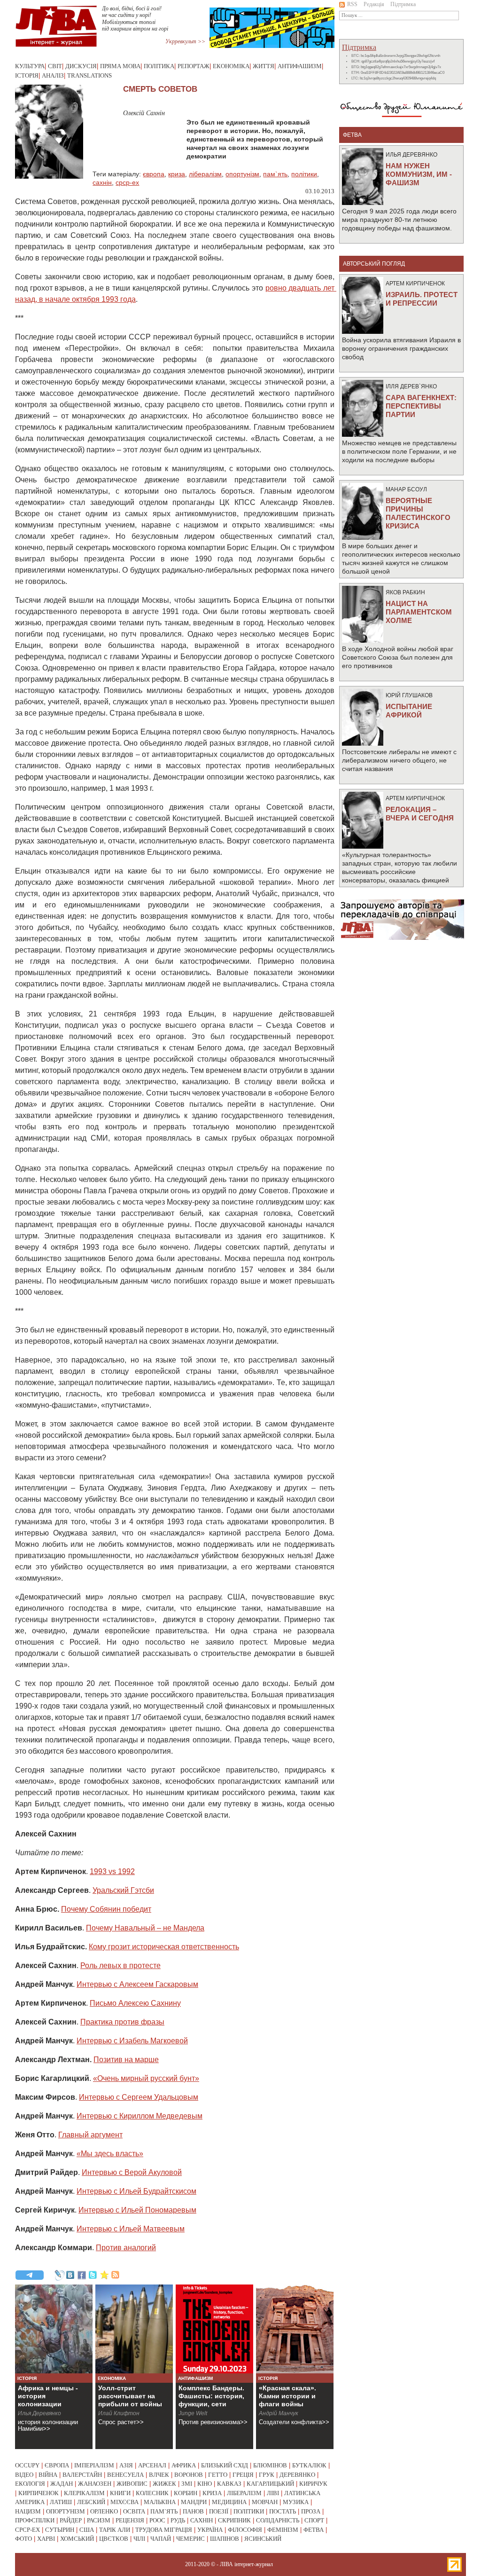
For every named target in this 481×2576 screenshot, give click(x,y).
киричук (313, 2484)
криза (177, 174)
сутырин (60, 2530)
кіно (205, 2484)
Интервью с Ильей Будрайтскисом (136, 2191)
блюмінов (270, 2465)
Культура (30, 66)
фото (23, 2539)
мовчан (265, 2502)
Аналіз (53, 75)
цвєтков (114, 2539)
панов (193, 2511)
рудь (178, 2520)
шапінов (225, 2539)
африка (184, 2465)
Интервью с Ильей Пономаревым (137, 2210)
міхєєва (124, 2502)
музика (296, 2502)
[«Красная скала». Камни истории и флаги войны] (295, 2329)
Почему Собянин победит (106, 1909)
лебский (91, 2502)
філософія (245, 2530)
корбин (186, 2493)
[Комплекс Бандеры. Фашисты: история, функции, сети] (214, 2329)
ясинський (263, 2539)
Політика (159, 66)
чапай (161, 2539)
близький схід (225, 2465)
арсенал (152, 2465)
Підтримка (403, 4)
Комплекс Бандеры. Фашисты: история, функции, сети (211, 2396)
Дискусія (81, 66)
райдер (71, 2520)
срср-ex (127, 182)
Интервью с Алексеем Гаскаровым (137, 1984)
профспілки (35, 2520)
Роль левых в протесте (120, 1965)
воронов (189, 2475)
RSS (352, 4)
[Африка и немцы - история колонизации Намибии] (54, 2329)
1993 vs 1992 (112, 1871)
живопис (132, 2484)
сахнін (102, 182)
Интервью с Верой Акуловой (132, 2172)
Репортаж (194, 66)
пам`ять (275, 174)
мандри (194, 2502)
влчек (159, 2475)
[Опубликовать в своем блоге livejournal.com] (59, 2275)
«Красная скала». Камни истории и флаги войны (287, 2396)
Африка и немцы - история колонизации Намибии (48, 2400)
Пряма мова (120, 66)
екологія (30, 2484)
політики (304, 174)
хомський (77, 2539)
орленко (104, 2511)
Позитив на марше (126, 2060)
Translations (89, 75)
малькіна (160, 2502)
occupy (27, 2465)
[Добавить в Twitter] (93, 2275)
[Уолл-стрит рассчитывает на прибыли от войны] (134, 2329)
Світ (55, 66)
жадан (62, 2484)
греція (243, 2475)
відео (24, 2475)
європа (154, 174)
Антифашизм (300, 66)
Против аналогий (126, 2248)
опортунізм (242, 174)
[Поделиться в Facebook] (82, 2275)
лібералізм (205, 174)
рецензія (130, 2520)
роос (157, 2520)
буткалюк (309, 2465)
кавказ (229, 2484)
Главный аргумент (90, 2135)
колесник (152, 2493)
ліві (273, 2493)
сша (87, 2530)
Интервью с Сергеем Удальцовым (139, 2097)
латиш (61, 2502)
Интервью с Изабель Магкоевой (132, 2041)
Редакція (374, 4)
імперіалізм (94, 2465)
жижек (164, 2484)
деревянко (297, 2475)
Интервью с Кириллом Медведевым (140, 2116)
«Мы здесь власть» (110, 2154)
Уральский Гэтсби (123, 1890)
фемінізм (283, 2530)
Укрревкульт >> (185, 41)
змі (187, 2484)
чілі (139, 2539)
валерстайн (82, 2475)
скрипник (234, 2520)
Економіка (231, 66)
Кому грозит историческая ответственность (164, 1947)
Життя (264, 66)
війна (48, 2475)
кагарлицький (270, 2484)
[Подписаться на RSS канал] (116, 2275)
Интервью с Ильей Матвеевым (131, 2229)
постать (283, 2511)
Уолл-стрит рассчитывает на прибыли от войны (130, 2396)
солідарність (278, 2520)
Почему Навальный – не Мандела (145, 1928)
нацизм (28, 2511)
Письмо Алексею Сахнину (135, 2003)
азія (126, 2465)
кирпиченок (39, 2493)
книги (120, 2493)
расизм (99, 2520)
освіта (134, 2511)
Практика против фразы (122, 2022)
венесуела (125, 2475)
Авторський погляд (374, 264)
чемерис (190, 2539)
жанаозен (95, 2484)
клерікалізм (84, 2493)
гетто (218, 2475)
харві (46, 2539)
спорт (314, 2520)
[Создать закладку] (104, 2275)
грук (267, 2475)
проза (311, 2511)
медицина (229, 2502)
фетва (314, 2530)
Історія (27, 75)
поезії (219, 2511)
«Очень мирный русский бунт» (146, 2078)
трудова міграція (164, 2530)
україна (210, 2530)
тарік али (115, 2530)
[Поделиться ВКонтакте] (70, 2275)
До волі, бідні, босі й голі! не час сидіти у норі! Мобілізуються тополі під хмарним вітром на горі (135, 19)
